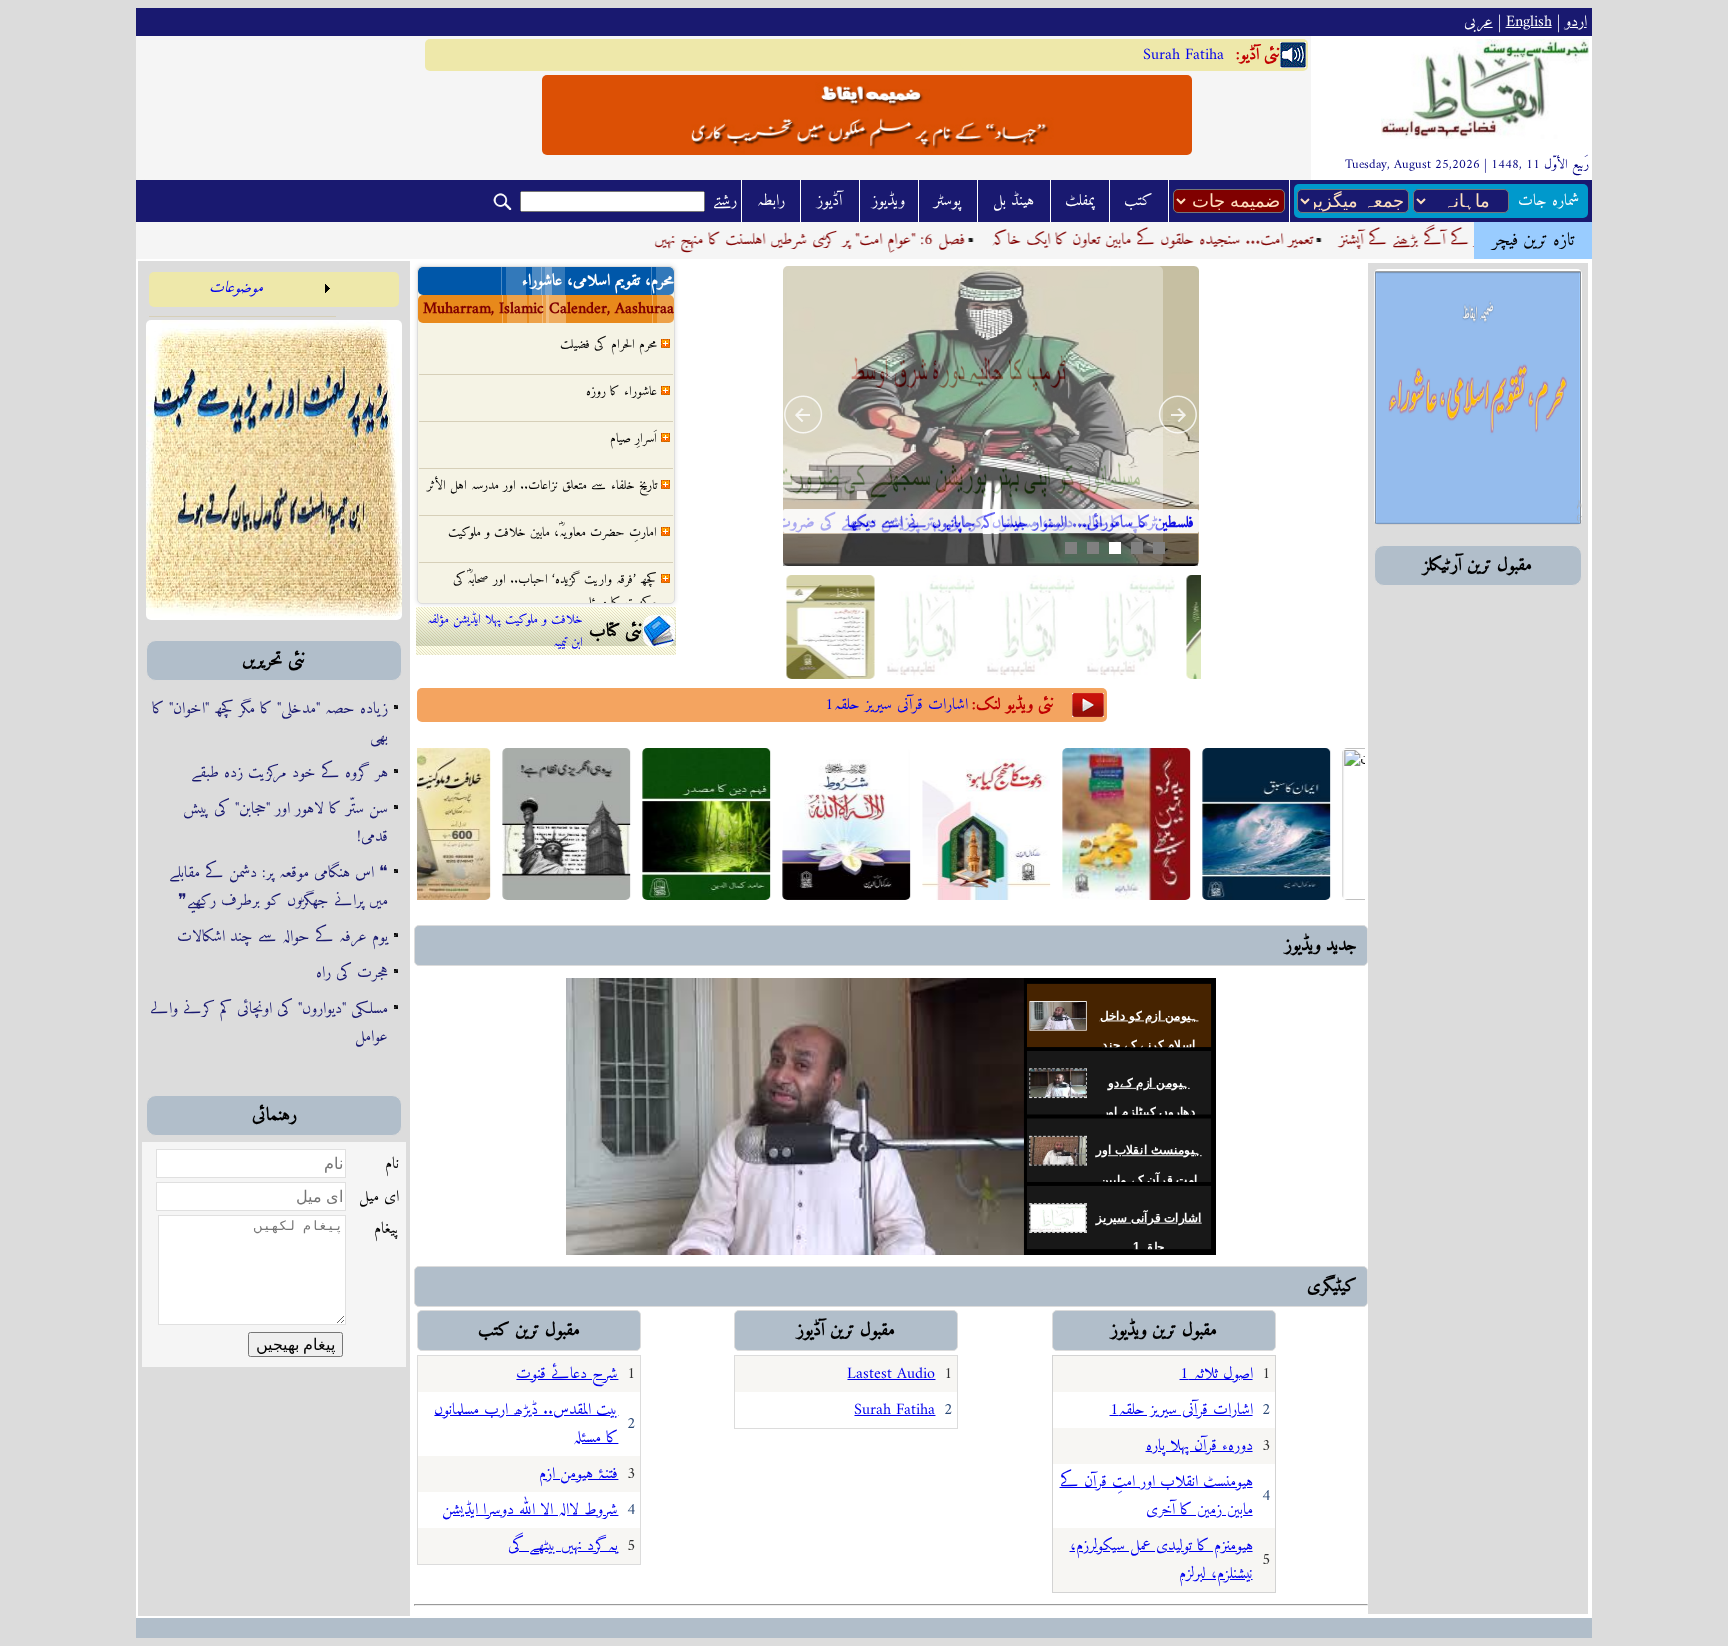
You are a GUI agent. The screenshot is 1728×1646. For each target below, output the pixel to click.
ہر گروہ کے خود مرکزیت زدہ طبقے (289, 773)
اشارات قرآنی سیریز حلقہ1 (896, 705)
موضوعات (236, 288)
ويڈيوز (888, 201)
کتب (1138, 201)
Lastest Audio (891, 1374)
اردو (1576, 22)
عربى (1478, 22)
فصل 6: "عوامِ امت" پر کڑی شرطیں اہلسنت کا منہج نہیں (866, 240)
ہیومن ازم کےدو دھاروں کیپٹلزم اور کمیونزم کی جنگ (1149, 1112)
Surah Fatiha (1183, 55)
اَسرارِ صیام (633, 406)
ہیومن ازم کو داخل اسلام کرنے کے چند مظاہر (1149, 1044)
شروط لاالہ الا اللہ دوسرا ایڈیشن (530, 1510)
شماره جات (1548, 201)
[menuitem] (242, 294)
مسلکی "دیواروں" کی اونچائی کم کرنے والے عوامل (269, 1023)
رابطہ (771, 201)
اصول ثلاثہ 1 (1216, 1374)
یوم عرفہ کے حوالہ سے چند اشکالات (282, 937)
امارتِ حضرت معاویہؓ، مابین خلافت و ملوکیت (552, 500)
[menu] (242, 294)
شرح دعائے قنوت (567, 1374)
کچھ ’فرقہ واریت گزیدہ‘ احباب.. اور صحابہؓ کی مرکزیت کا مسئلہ (555, 559)
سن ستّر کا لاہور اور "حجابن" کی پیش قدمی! (285, 823)
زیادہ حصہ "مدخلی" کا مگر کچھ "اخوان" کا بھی (270, 723)
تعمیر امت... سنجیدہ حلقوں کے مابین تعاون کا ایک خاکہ (1209, 240)
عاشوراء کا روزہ (621, 359)
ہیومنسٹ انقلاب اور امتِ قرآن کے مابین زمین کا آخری (1148, 1179)
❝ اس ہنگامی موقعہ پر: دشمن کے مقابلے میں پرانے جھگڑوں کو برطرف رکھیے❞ (278, 887)
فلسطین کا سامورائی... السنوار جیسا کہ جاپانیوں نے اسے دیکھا (1020, 523)
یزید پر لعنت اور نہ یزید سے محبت (585, 600)
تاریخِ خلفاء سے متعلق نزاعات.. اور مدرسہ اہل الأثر (542, 453)
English (1529, 22)
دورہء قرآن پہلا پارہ (1199, 1446)
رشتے (725, 201)
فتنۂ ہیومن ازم (578, 1474)
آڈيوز (829, 201)
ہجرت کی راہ (352, 973)
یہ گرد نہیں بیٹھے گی (563, 1546)
